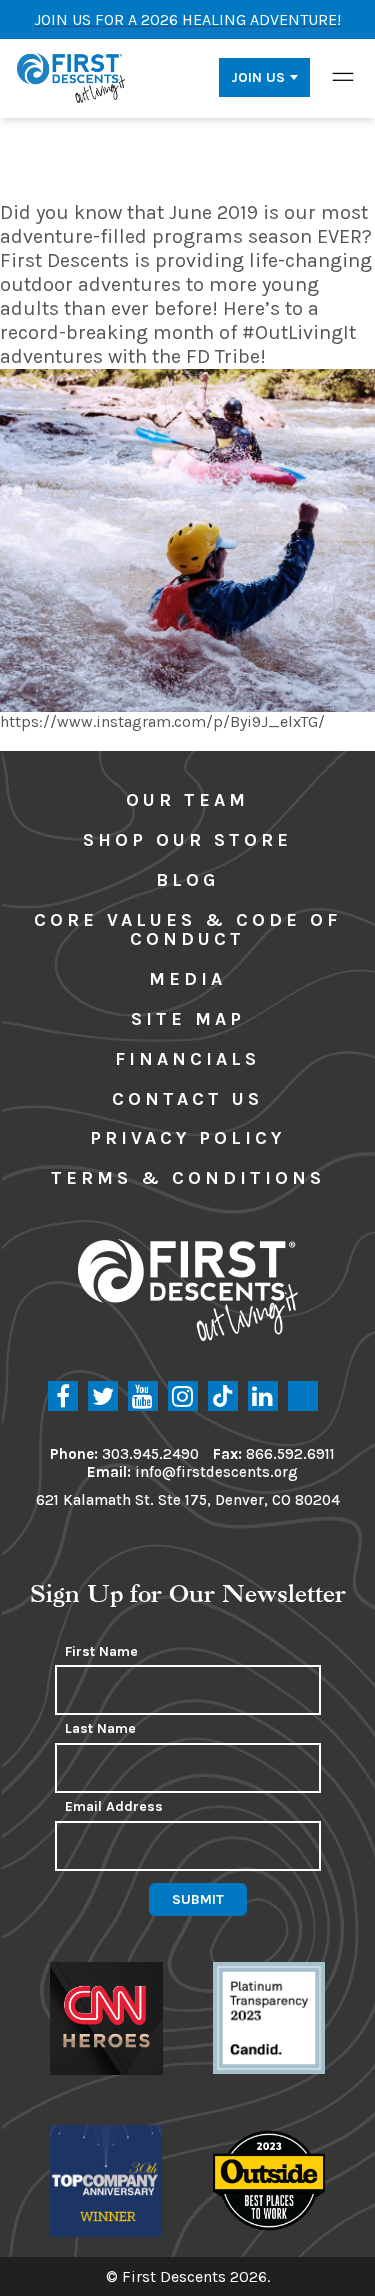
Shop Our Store (187, 840)
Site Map (188, 1019)
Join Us (258, 77)
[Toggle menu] (343, 77)
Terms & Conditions (188, 1178)
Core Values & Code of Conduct (187, 930)
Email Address (114, 1807)
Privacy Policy (187, 1138)
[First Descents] (72, 77)
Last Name (100, 1729)
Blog (187, 880)
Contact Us (187, 1099)
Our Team (187, 800)
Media (187, 979)
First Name (101, 1652)
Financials (187, 1059)
